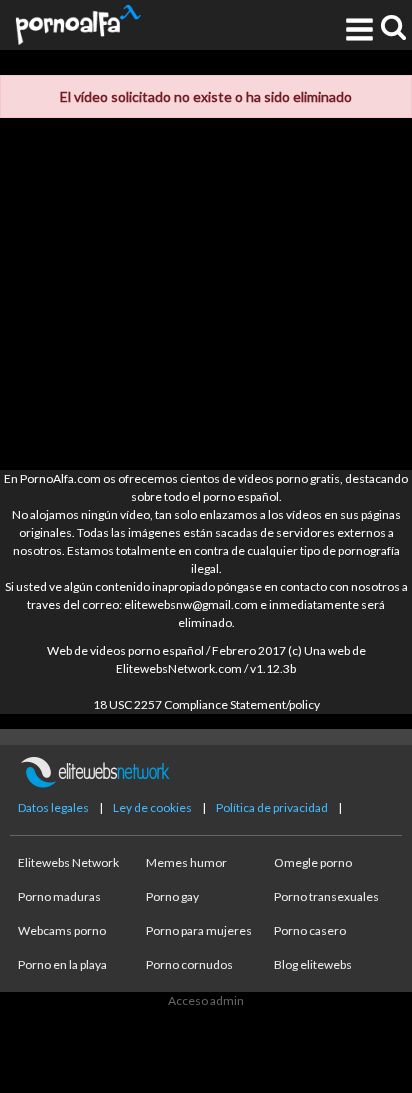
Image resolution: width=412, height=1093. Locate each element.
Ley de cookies (152, 807)
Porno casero (310, 930)
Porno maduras (59, 896)
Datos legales (53, 807)
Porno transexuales (326, 896)
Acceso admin (206, 1000)
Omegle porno (313, 862)
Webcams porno (62, 930)
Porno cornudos (189, 964)
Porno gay (172, 896)
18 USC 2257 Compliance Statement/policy (206, 704)
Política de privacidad (272, 807)
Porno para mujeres (199, 930)
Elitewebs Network (68, 862)
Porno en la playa (62, 964)
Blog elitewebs (313, 964)
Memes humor (186, 862)
